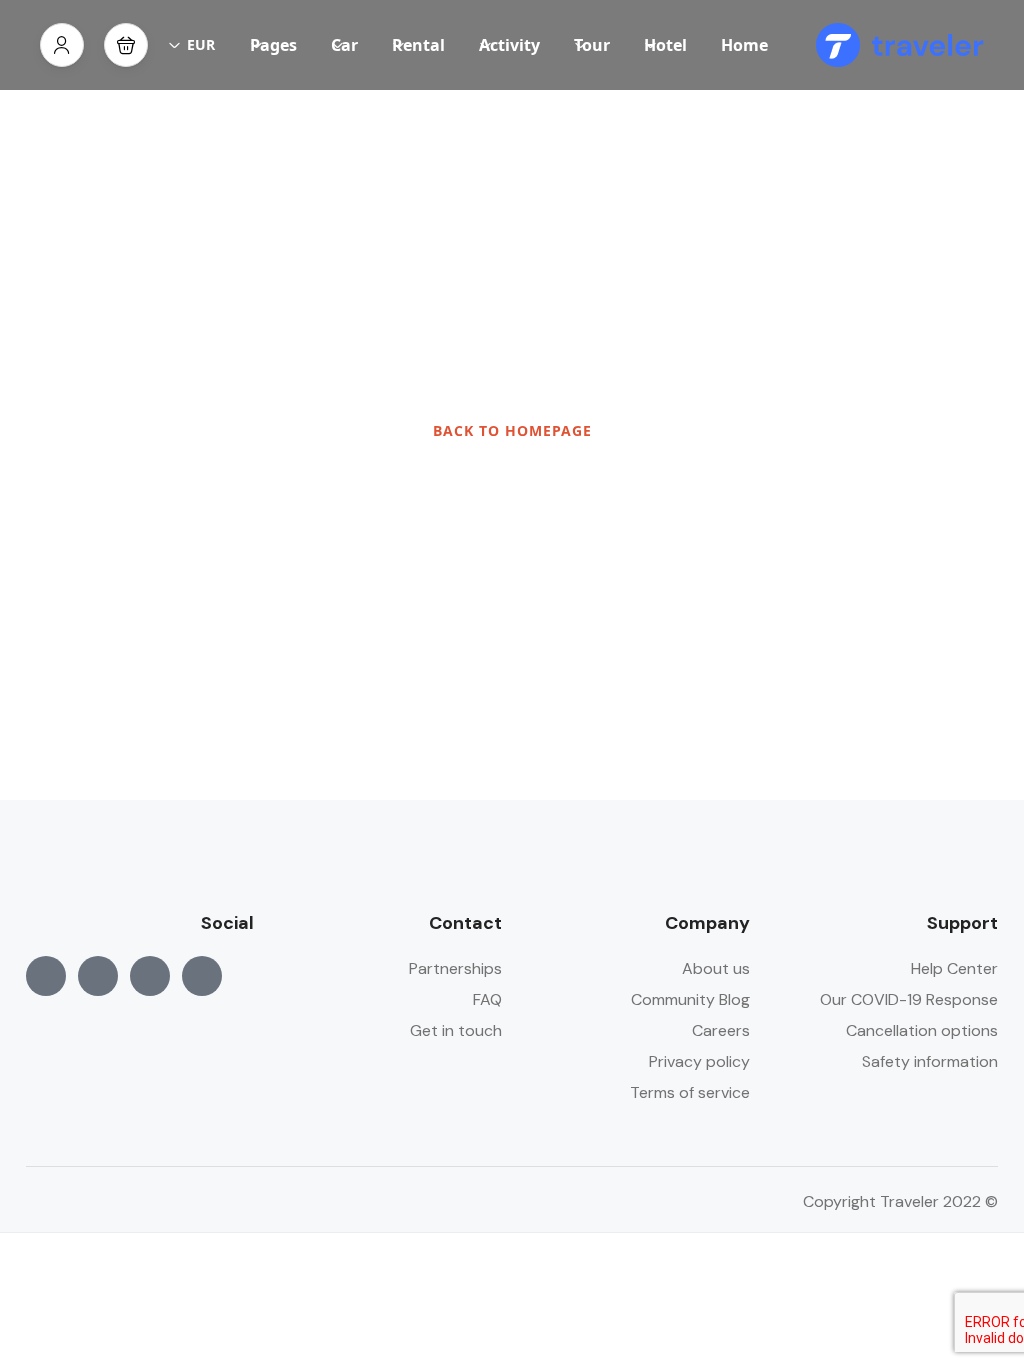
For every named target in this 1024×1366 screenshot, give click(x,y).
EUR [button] (201, 44)
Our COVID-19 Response (909, 999)
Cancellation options (922, 1030)
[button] (126, 45)
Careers (721, 1030)
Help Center (954, 968)
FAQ (487, 999)
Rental (418, 45)
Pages (273, 45)
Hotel (665, 45)
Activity (509, 45)
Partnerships (455, 968)
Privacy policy (699, 1061)
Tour (592, 45)
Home (744, 45)
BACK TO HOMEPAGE (512, 430)
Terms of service (690, 1092)
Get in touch (456, 1030)
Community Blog (690, 999)
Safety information (930, 1061)
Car (344, 45)
